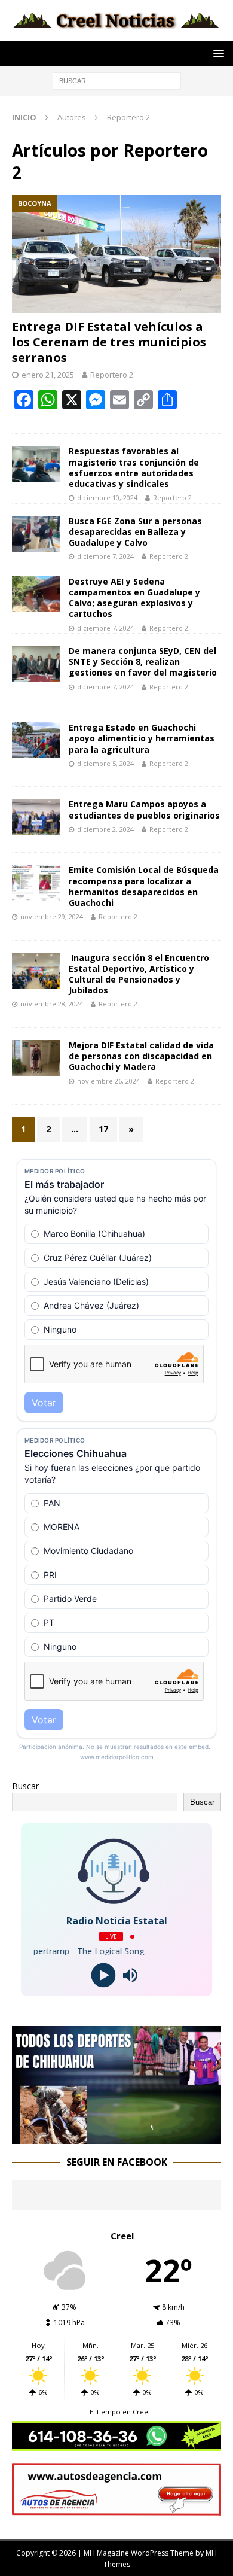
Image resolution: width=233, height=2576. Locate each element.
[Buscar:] (117, 80)
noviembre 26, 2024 (108, 1081)
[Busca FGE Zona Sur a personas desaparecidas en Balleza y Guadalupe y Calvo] (36, 534)
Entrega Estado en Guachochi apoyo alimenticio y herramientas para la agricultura (142, 738)
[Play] (103, 1976)
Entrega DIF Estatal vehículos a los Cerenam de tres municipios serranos (109, 342)
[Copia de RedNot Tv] (116, 2137)
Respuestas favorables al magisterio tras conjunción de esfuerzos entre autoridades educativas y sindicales (134, 467)
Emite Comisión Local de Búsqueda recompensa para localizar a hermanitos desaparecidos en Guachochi (144, 886)
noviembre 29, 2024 (52, 916)
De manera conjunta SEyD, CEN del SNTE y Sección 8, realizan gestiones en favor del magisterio (143, 662)
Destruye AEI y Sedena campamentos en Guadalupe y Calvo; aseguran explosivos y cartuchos (134, 598)
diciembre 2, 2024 (105, 829)
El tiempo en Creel (120, 2412)
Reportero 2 (112, 375)
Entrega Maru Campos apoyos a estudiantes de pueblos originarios (144, 809)
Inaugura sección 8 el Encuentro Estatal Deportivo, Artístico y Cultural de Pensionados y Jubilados (139, 974)
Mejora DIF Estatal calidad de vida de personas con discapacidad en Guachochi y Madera (141, 1056)
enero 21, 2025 (48, 375)
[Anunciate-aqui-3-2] (116, 2508)
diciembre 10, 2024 (107, 498)
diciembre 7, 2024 (105, 556)
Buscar (25, 1786)
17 (103, 1129)
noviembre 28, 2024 (52, 1004)
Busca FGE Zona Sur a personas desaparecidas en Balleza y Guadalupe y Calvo (135, 532)
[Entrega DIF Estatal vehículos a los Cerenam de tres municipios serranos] (116, 254)
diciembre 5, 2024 (105, 763)
